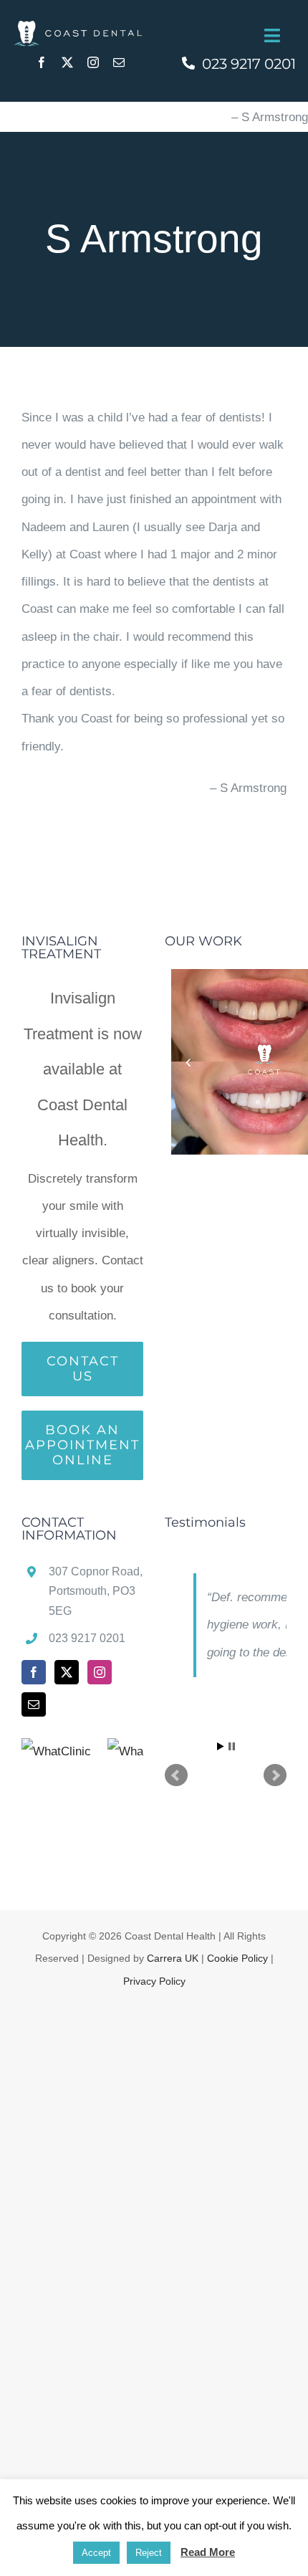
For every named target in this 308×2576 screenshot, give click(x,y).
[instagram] (93, 62)
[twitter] (67, 62)
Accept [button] (96, 2553)
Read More (208, 2552)
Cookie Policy (237, 1958)
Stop (232, 1746)
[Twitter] (67, 1672)
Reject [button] (149, 2553)
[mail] (119, 62)
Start (221, 1746)
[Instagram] (100, 1672)
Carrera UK (173, 1958)
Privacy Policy (154, 1981)
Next (275, 1775)
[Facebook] (34, 1672)
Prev (176, 1775)
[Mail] (34, 1704)
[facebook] (42, 62)
